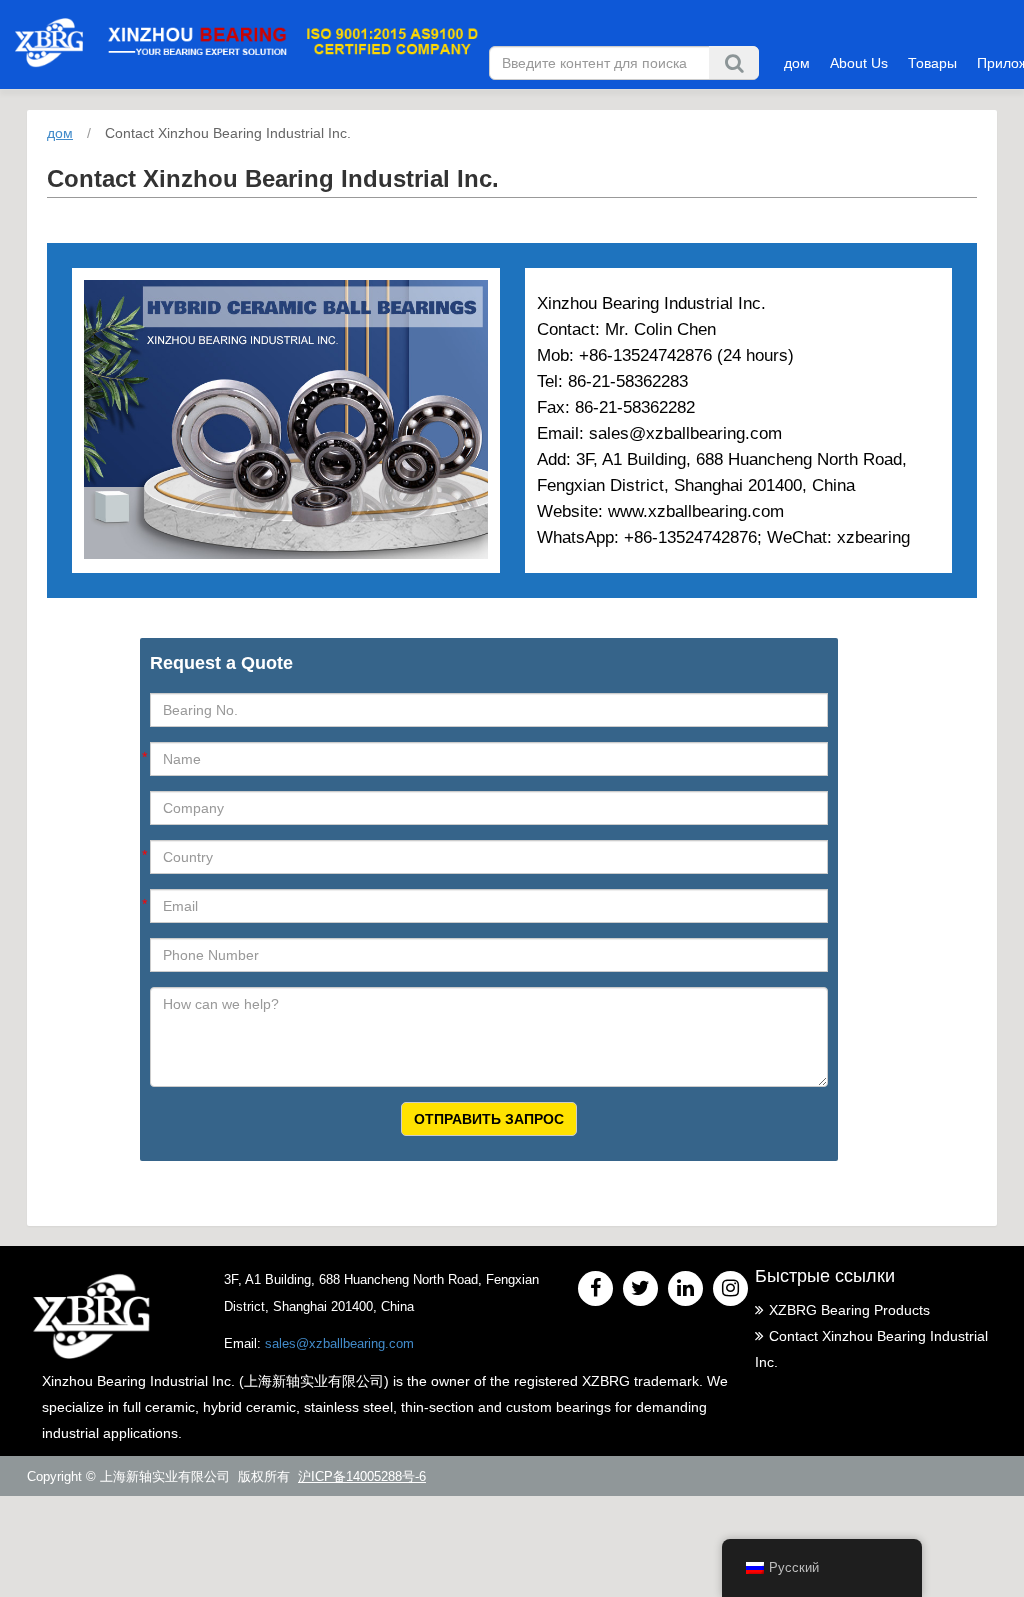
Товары (932, 63)
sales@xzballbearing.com (339, 1343)
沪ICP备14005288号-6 (362, 1476)
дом (797, 63)
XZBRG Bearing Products (849, 1310)
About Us (859, 63)
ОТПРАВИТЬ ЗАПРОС (489, 1119)
